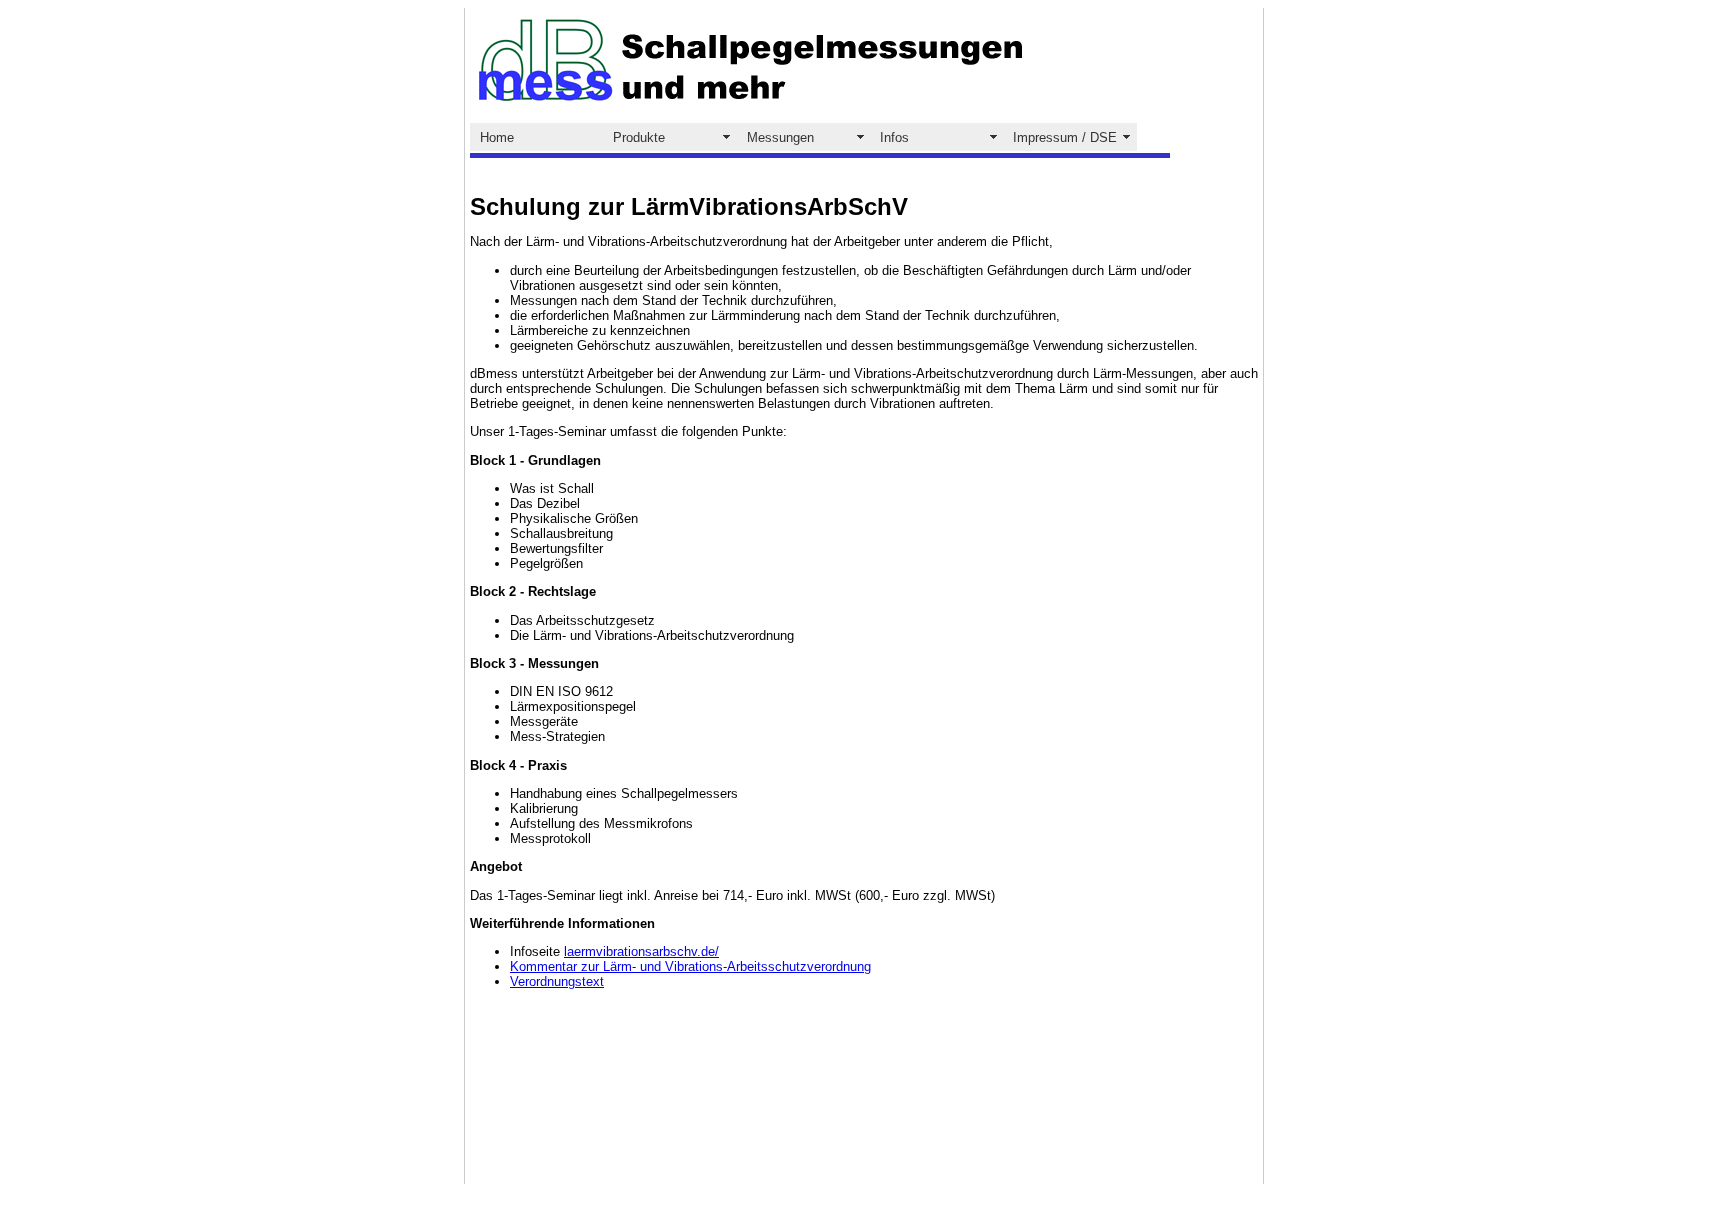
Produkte (639, 137)
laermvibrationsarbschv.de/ (641, 951)
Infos (894, 137)
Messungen (780, 137)
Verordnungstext (557, 981)
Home (497, 137)
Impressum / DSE (1065, 137)
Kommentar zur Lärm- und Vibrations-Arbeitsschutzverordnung (690, 966)
